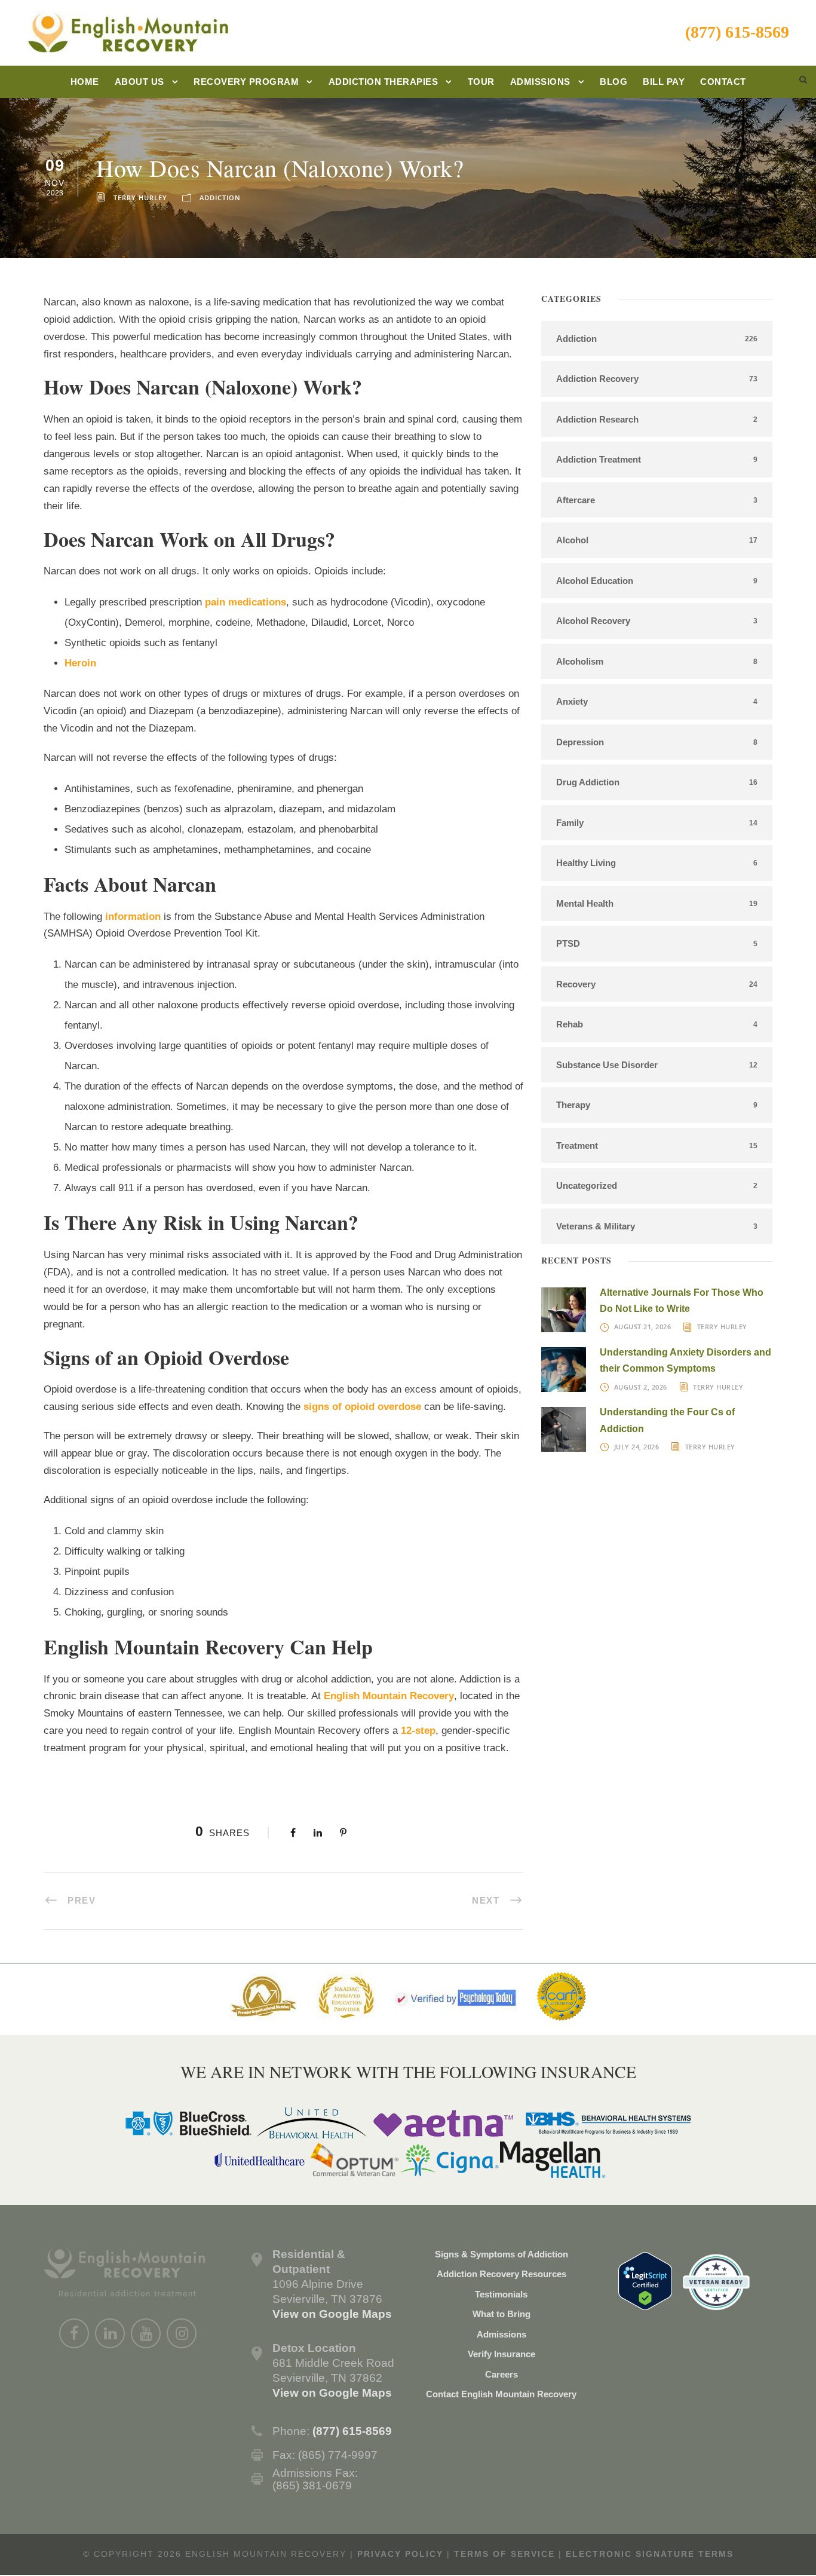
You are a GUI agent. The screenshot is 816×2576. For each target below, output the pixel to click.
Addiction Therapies (384, 82)
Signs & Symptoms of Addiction (501, 2254)
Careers (501, 2374)
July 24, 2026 (637, 1447)
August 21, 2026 (643, 1327)
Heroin (80, 663)
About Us (139, 82)
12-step (418, 1731)
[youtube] (146, 2333)
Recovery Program (246, 82)
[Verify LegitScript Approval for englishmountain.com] (645, 2280)
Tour (481, 82)
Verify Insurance (501, 2354)
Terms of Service (504, 2554)
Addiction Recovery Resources (501, 2274)
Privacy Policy (400, 2554)
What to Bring (501, 2314)
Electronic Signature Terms (650, 2554)
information (133, 917)
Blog (613, 82)
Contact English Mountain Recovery (501, 2394)
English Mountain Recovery (389, 1696)
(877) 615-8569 (737, 32)
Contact (723, 82)
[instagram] (182, 2333)
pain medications (246, 602)
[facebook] (74, 2333)
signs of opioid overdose (362, 1407)
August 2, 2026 (641, 1387)
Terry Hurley (140, 198)
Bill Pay (664, 82)
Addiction (220, 198)
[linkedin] (110, 2333)
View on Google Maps (332, 2314)
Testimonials (501, 2294)
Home (85, 82)
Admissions (540, 82)
